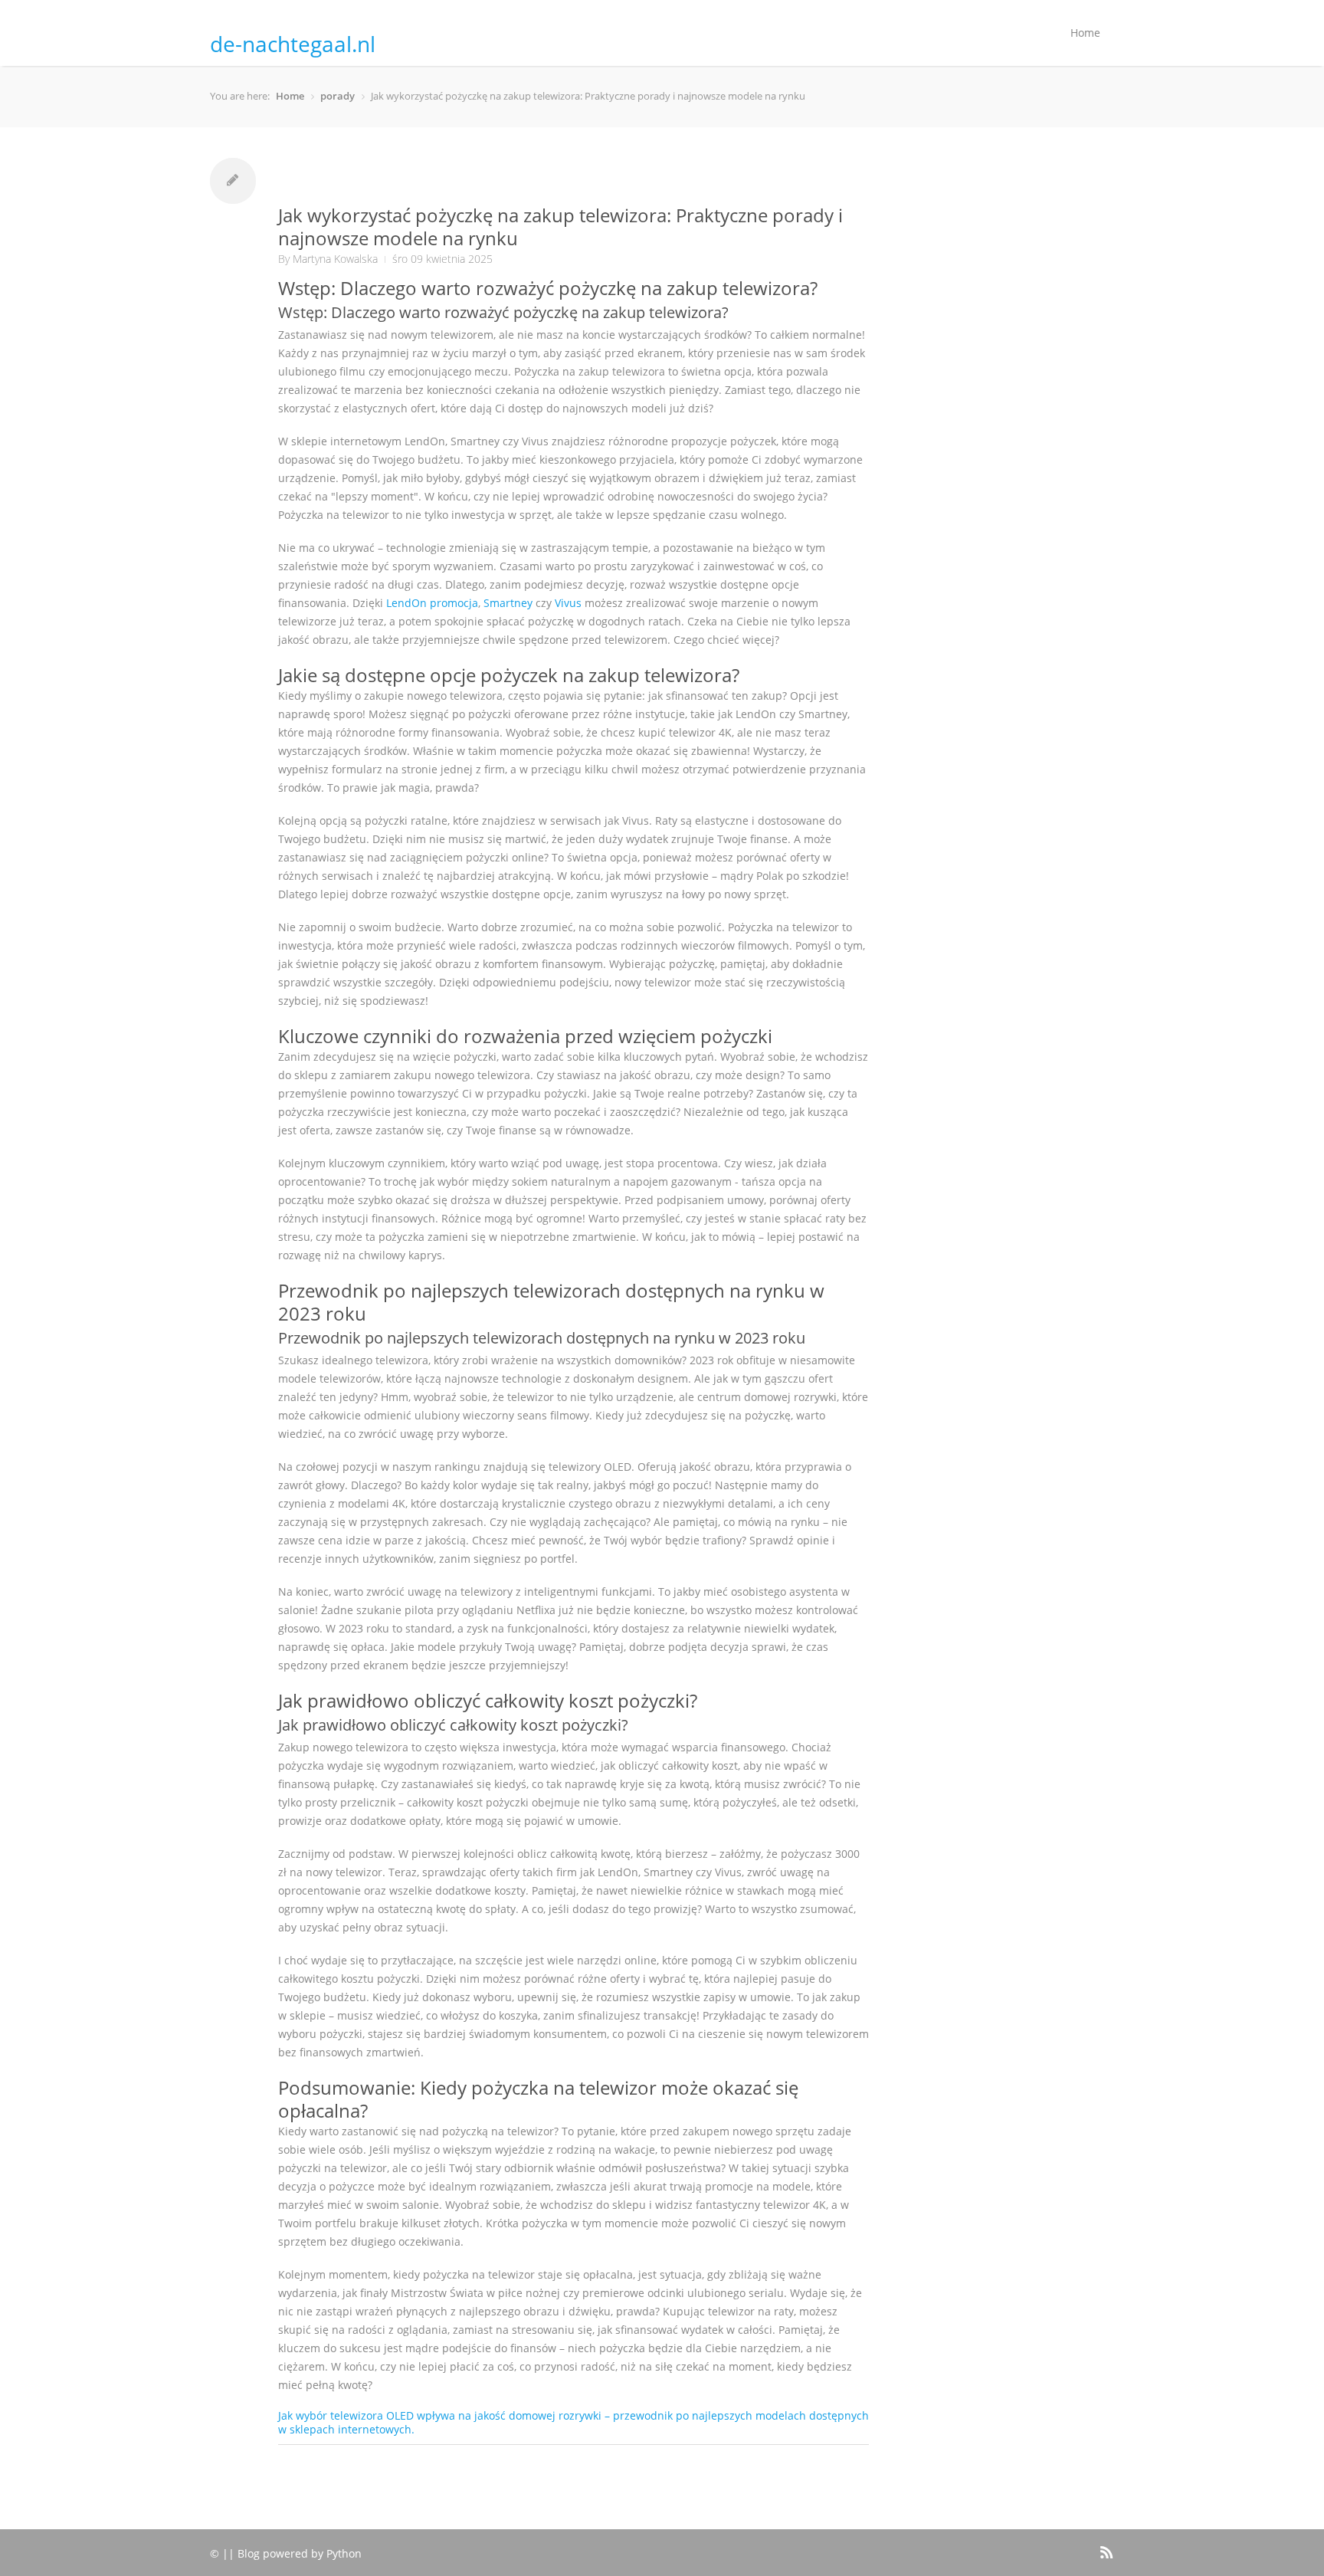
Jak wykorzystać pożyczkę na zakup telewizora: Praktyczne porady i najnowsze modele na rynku (560, 226)
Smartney (508, 603)
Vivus (568, 603)
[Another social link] (1084, 2544)
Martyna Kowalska (335, 259)
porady (338, 96)
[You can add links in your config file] (1060, 2544)
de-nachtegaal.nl (293, 44)
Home (1085, 33)
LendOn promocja (432, 603)
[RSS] (1105, 2550)
